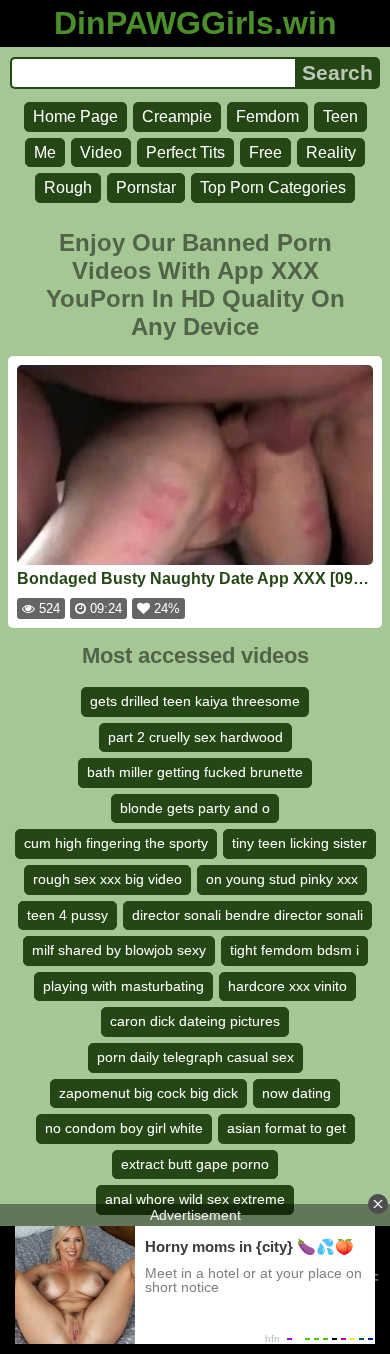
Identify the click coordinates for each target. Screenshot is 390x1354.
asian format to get (286, 1128)
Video (101, 152)
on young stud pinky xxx (282, 879)
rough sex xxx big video (107, 879)
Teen (340, 116)
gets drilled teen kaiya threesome (195, 701)
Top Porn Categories (273, 187)
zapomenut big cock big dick (148, 1093)
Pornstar (146, 187)
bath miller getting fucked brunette (195, 772)
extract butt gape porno (195, 1164)
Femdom (267, 116)
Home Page (75, 116)
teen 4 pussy (67, 915)
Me (45, 152)
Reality (331, 152)
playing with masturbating (123, 986)
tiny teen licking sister (299, 843)
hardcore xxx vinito (287, 986)
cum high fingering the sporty (116, 843)
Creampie (177, 116)
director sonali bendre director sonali (247, 915)
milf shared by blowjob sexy (119, 950)
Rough (68, 187)
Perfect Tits (185, 152)
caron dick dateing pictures (195, 1021)
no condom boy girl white (124, 1128)
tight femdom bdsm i (294, 950)
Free (265, 152)
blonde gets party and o (195, 808)
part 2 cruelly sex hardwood (195, 737)
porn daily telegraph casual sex (195, 1057)
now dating (296, 1093)
